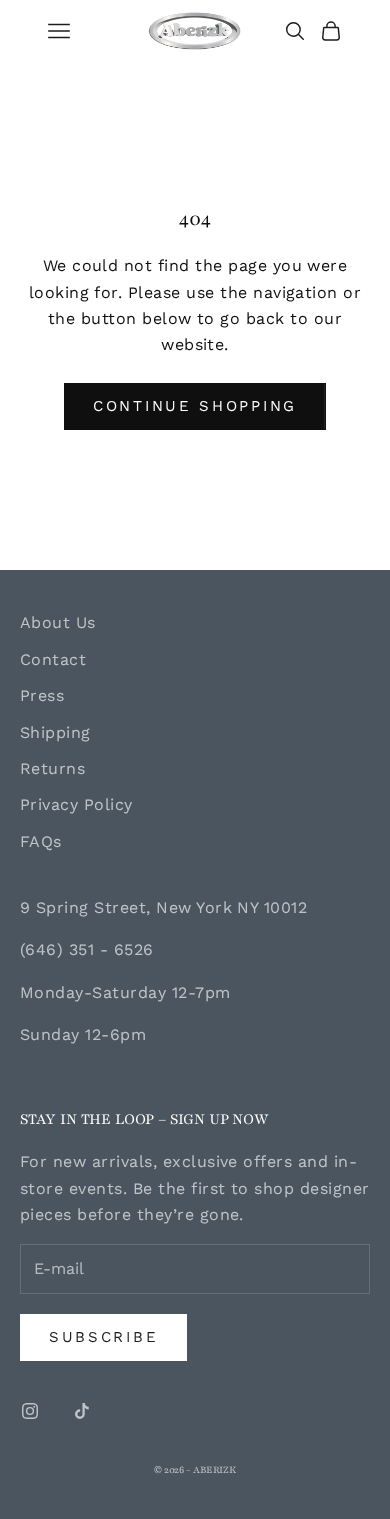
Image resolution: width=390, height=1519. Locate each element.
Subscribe (103, 1337)
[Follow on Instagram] (30, 1411)
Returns (52, 768)
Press (42, 695)
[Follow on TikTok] (82, 1411)
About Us (58, 622)
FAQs (41, 841)
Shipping (55, 732)
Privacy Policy (76, 804)
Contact (53, 659)
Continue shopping (195, 406)
